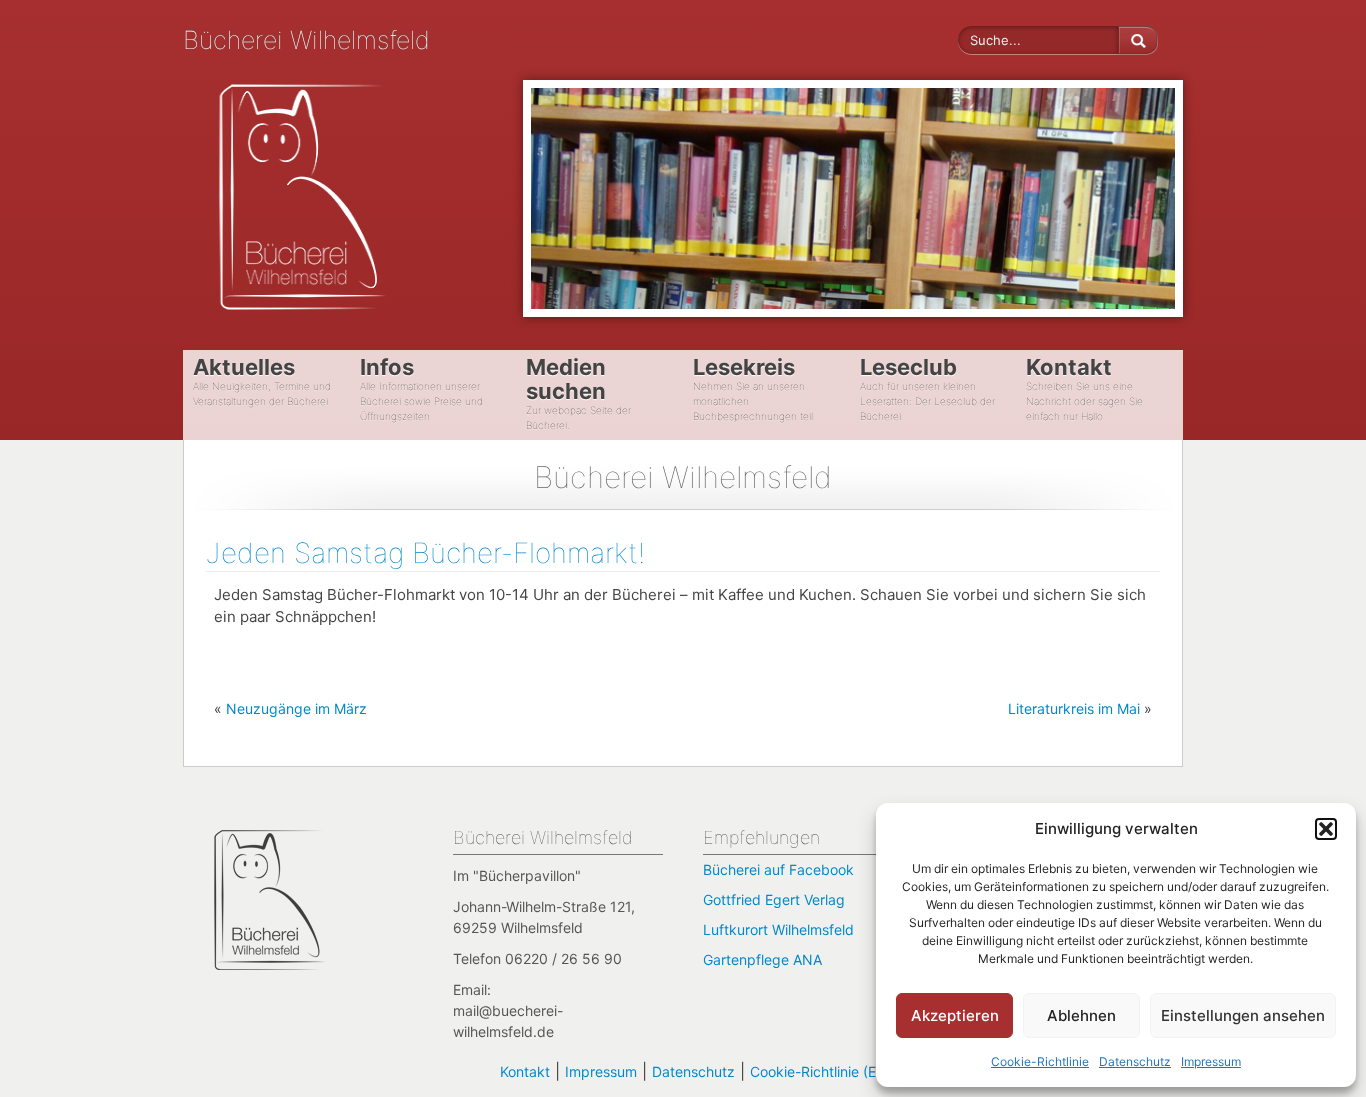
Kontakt (525, 1071)
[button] (1326, 829)
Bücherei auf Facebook (778, 869)
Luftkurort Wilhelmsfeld (778, 929)
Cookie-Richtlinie (1040, 1061)
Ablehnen (1081, 1015)
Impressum (1211, 1061)
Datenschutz (1135, 1061)
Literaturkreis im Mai (1074, 708)
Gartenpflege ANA (762, 959)
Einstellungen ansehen (1243, 1015)
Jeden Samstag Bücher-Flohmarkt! (425, 553)
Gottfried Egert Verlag (774, 899)
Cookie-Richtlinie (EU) (820, 1071)
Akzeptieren (955, 1015)
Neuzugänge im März (296, 708)
